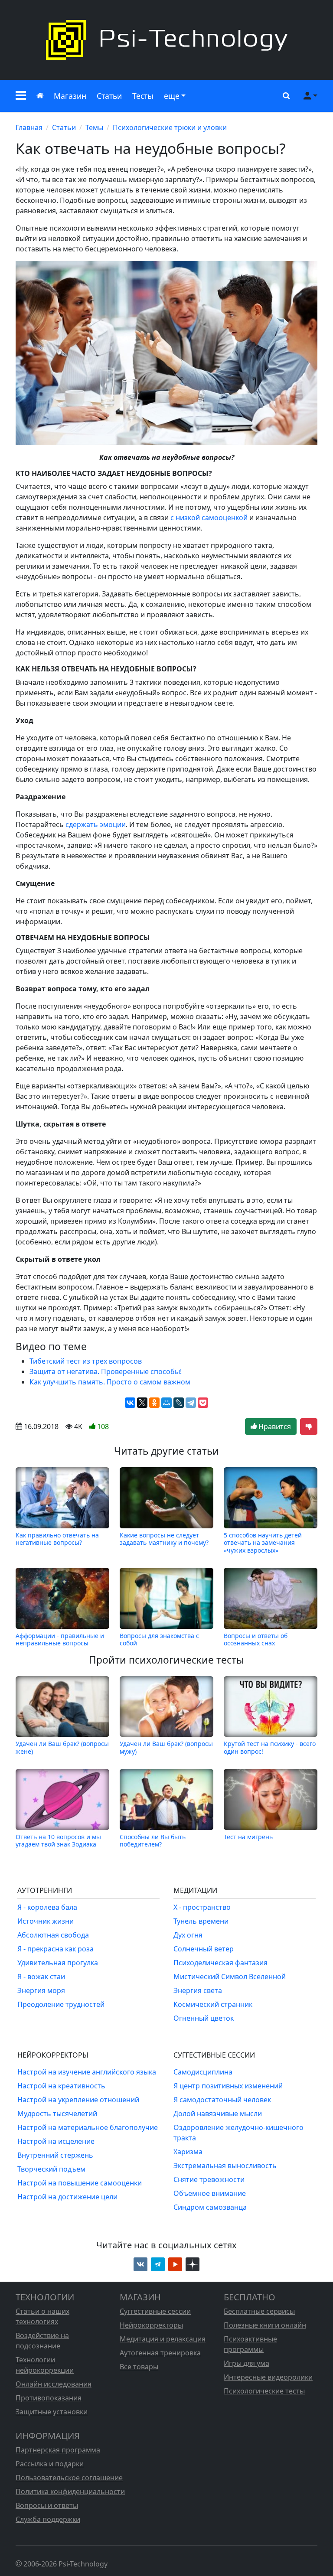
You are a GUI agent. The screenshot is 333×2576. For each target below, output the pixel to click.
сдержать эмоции (96, 824)
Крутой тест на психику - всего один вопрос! (270, 1747)
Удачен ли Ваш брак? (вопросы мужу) (166, 1747)
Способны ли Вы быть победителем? (153, 1840)
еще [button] (172, 96)
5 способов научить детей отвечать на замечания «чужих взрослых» (263, 1542)
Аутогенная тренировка (160, 2353)
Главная (29, 127)
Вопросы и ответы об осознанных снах (256, 1639)
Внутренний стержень (55, 2155)
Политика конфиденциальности (70, 2491)
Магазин (70, 96)
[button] (21, 96)
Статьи (109, 96)
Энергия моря (41, 1990)
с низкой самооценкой (209, 518)
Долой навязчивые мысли (218, 2114)
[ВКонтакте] (130, 1403)
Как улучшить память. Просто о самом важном (110, 1382)
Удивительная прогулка (58, 1963)
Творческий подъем (51, 2169)
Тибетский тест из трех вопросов (86, 1361)
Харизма (188, 2152)
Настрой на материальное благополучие (88, 2127)
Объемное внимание (210, 2193)
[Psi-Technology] (166, 40)
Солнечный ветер (204, 1949)
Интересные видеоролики (268, 2377)
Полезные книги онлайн (265, 2325)
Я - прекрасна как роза (55, 1949)
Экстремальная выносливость (225, 2166)
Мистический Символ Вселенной (230, 1977)
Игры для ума (246, 2363)
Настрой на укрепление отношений (78, 2100)
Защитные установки (52, 2412)
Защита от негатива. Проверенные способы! (106, 1371)
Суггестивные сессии (155, 2311)
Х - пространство (202, 1907)
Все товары (139, 2367)
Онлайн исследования (54, 2384)
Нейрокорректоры (151, 2325)
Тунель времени (201, 1921)
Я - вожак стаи (41, 1977)
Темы (94, 127)
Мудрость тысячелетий (57, 2114)
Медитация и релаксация (163, 2339)
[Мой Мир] (166, 1403)
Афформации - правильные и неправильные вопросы (60, 1639)
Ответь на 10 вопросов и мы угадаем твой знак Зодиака (58, 1840)
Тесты (143, 96)
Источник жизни (46, 1921)
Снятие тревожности (209, 2179)
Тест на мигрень (248, 1837)
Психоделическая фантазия (220, 1963)
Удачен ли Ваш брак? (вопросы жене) (62, 1747)
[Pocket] (203, 1403)
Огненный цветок (204, 2018)
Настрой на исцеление (56, 2141)
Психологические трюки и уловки (170, 127)
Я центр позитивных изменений (228, 2086)
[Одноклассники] (154, 1403)
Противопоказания (49, 2398)
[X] (142, 1403)
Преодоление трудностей (61, 2004)
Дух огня (188, 1935)
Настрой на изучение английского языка (87, 2072)
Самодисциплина (203, 2072)
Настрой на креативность (61, 2086)
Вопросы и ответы (47, 2505)
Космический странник (213, 2004)
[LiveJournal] (179, 1403)
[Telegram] (191, 1403)
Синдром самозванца (210, 2207)
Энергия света (198, 1990)
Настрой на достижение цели (67, 2197)
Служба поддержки (48, 2519)
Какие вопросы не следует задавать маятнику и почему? (164, 1539)
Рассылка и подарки (50, 2464)
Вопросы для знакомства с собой (159, 1639)
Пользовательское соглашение (69, 2478)
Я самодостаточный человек (222, 2100)
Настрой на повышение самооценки (80, 2183)
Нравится (274, 1426)
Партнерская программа (58, 2450)
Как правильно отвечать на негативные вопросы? (57, 1539)
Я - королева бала (47, 1907)
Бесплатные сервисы (259, 2311)
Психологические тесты (264, 2391)
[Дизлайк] (309, 1426)
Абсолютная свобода (53, 1935)
